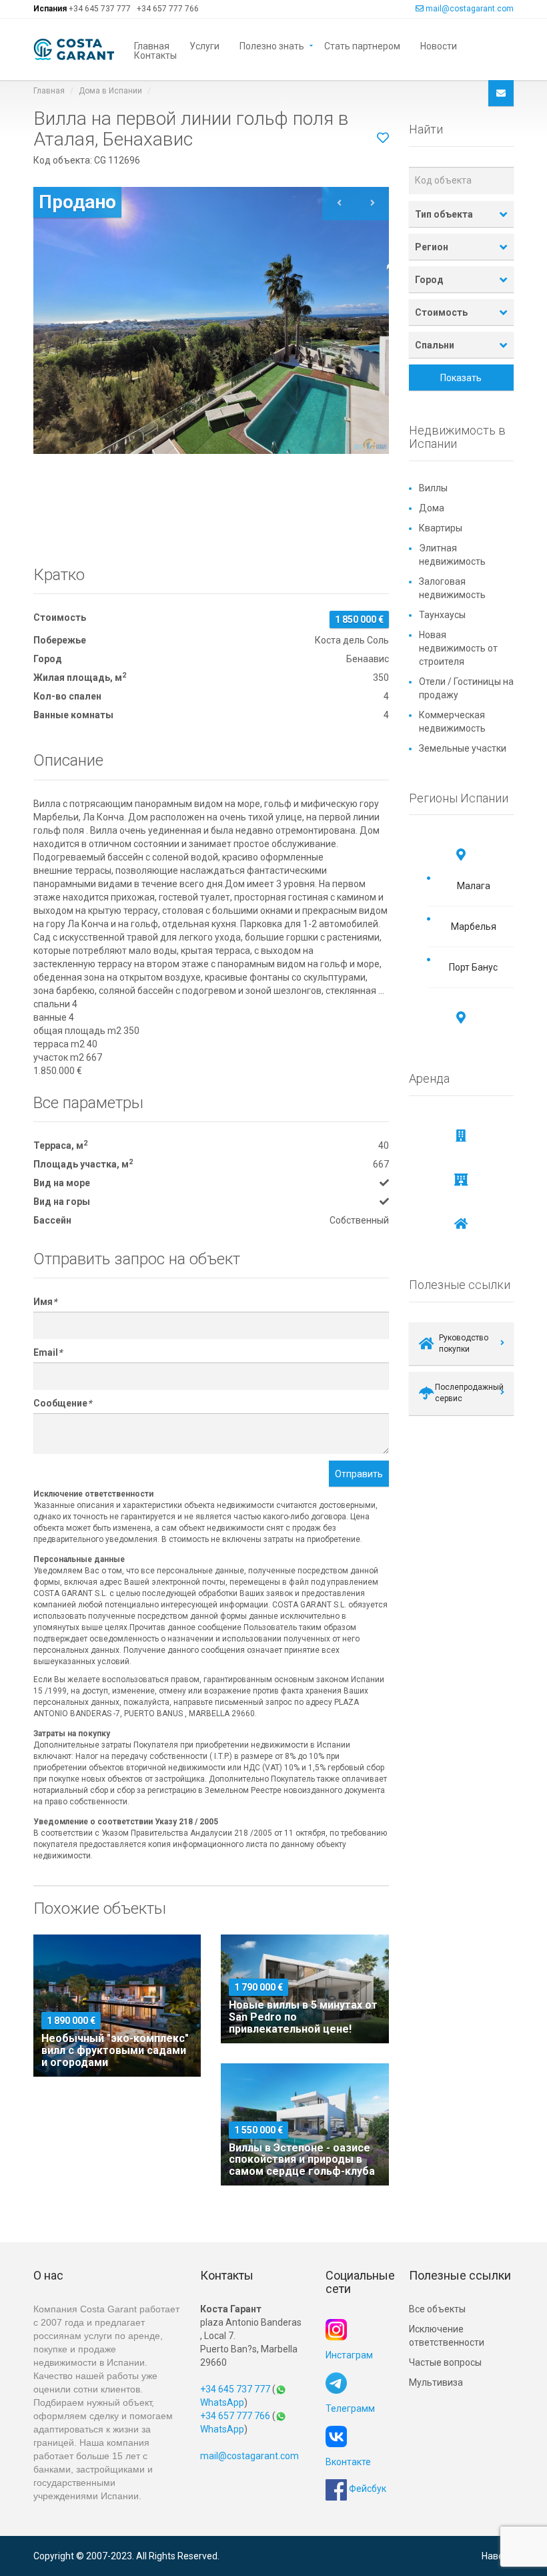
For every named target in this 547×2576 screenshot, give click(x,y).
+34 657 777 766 (168, 9)
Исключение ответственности (447, 2336)
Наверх (498, 2556)
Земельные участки (463, 748)
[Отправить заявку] (501, 93)
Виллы (433, 488)
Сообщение (62, 1403)
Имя (45, 1302)
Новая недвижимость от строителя (458, 648)
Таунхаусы (442, 615)
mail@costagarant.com (470, 9)
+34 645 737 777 (100, 9)
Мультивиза (436, 2382)
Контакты (155, 54)
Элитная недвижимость (452, 555)
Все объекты (437, 2309)
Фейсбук (367, 2489)
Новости (439, 45)
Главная (152, 45)
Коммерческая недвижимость (452, 722)
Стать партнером (362, 45)
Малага (474, 886)
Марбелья (474, 927)
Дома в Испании (110, 91)
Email (48, 1352)
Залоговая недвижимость (452, 588)
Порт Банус (473, 967)
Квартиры (441, 528)
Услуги (204, 45)
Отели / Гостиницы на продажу (466, 688)
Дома (432, 508)
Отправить (359, 1474)
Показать (461, 378)
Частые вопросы (445, 2362)
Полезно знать (272, 45)
